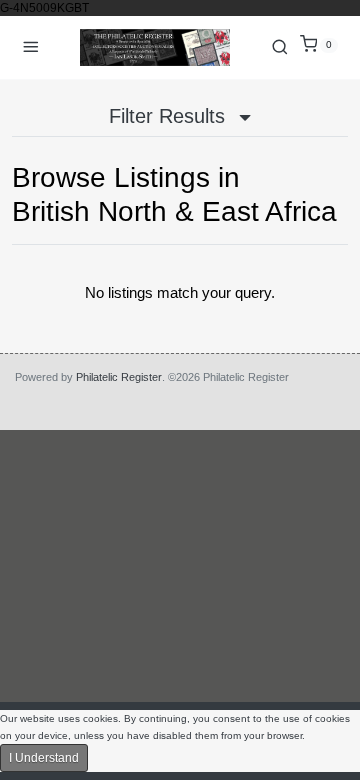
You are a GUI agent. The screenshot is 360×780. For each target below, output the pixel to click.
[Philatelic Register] (155, 47)
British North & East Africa (174, 211)
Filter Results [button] (170, 116)
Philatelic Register (119, 377)
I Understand (44, 758)
